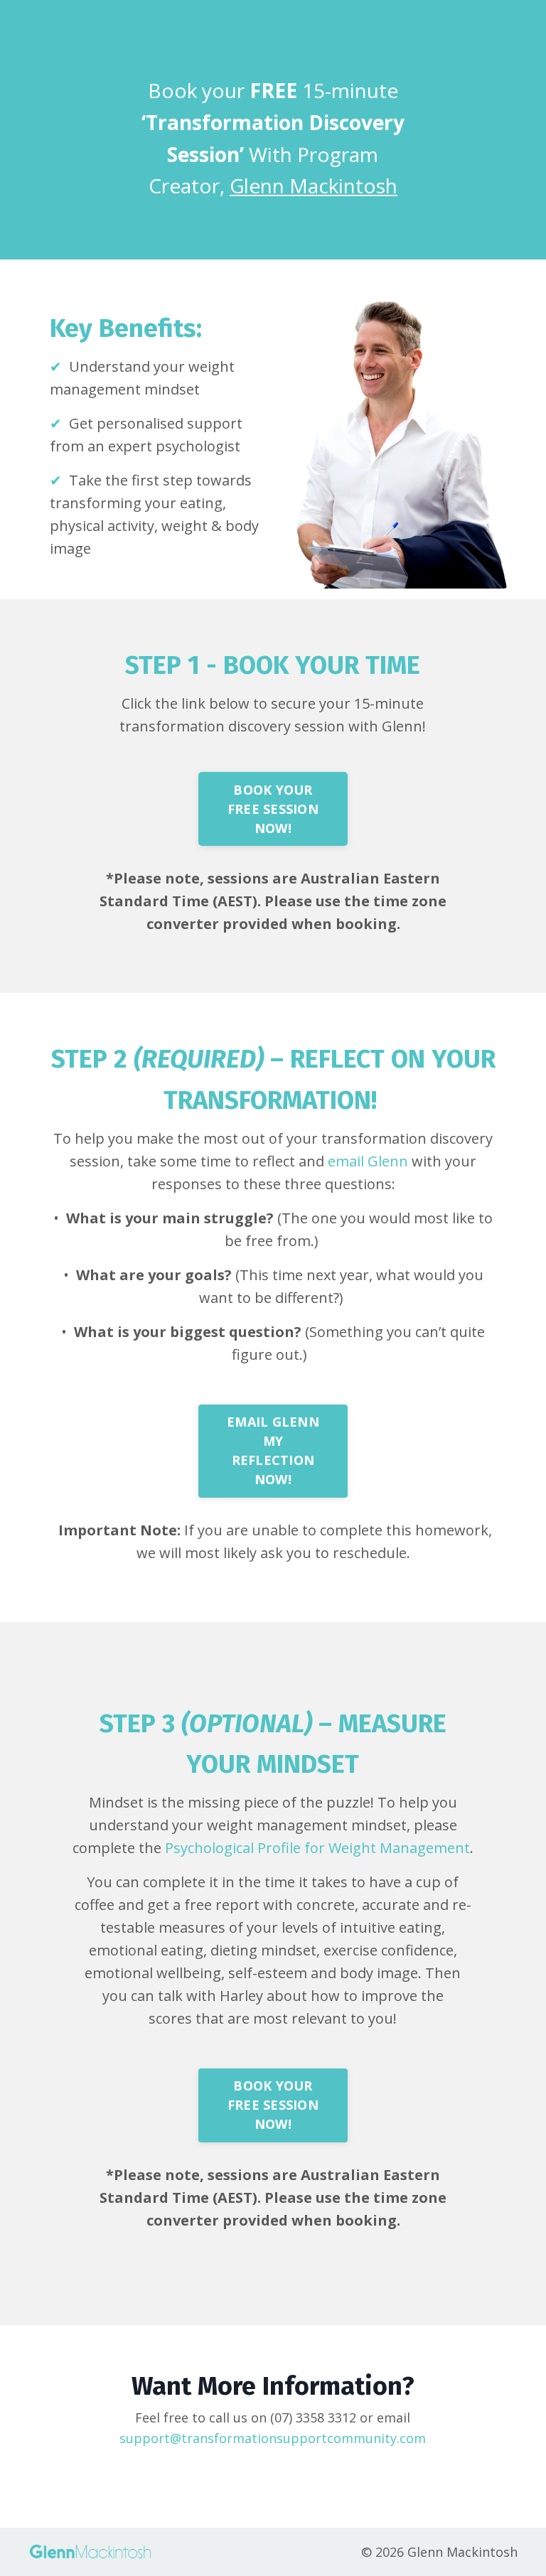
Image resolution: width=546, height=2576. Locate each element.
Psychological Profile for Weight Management (317, 1848)
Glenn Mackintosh (314, 186)
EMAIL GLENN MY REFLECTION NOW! (273, 1450)
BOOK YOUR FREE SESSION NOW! (273, 809)
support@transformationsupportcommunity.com (273, 2438)
